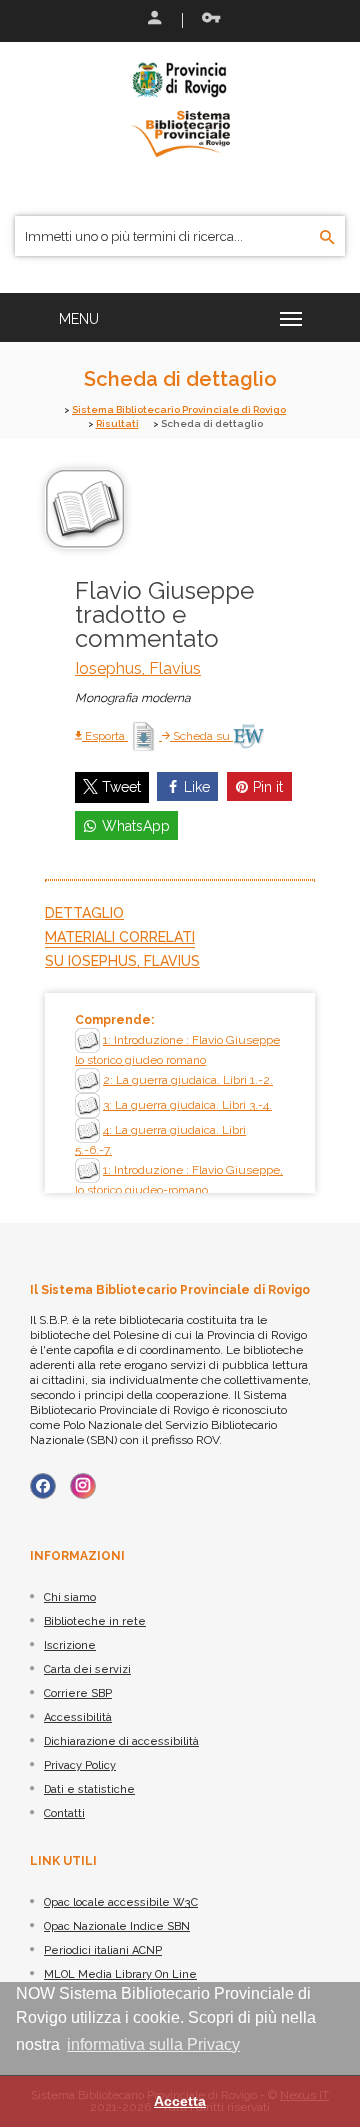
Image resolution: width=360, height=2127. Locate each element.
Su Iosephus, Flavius (122, 961)
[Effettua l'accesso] (153, 20)
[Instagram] (83, 1486)
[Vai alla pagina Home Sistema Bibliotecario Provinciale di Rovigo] (180, 108)
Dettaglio (84, 913)
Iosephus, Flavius (138, 668)
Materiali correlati (120, 937)
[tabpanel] (180, 1093)
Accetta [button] (180, 2101)
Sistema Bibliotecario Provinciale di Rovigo (179, 409)
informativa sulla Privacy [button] (153, 2044)
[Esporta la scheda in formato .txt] (145, 736)
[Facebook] (43, 1486)
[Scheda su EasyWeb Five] (248, 736)
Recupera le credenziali (207, 20)
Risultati (117, 423)
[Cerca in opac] (327, 238)
